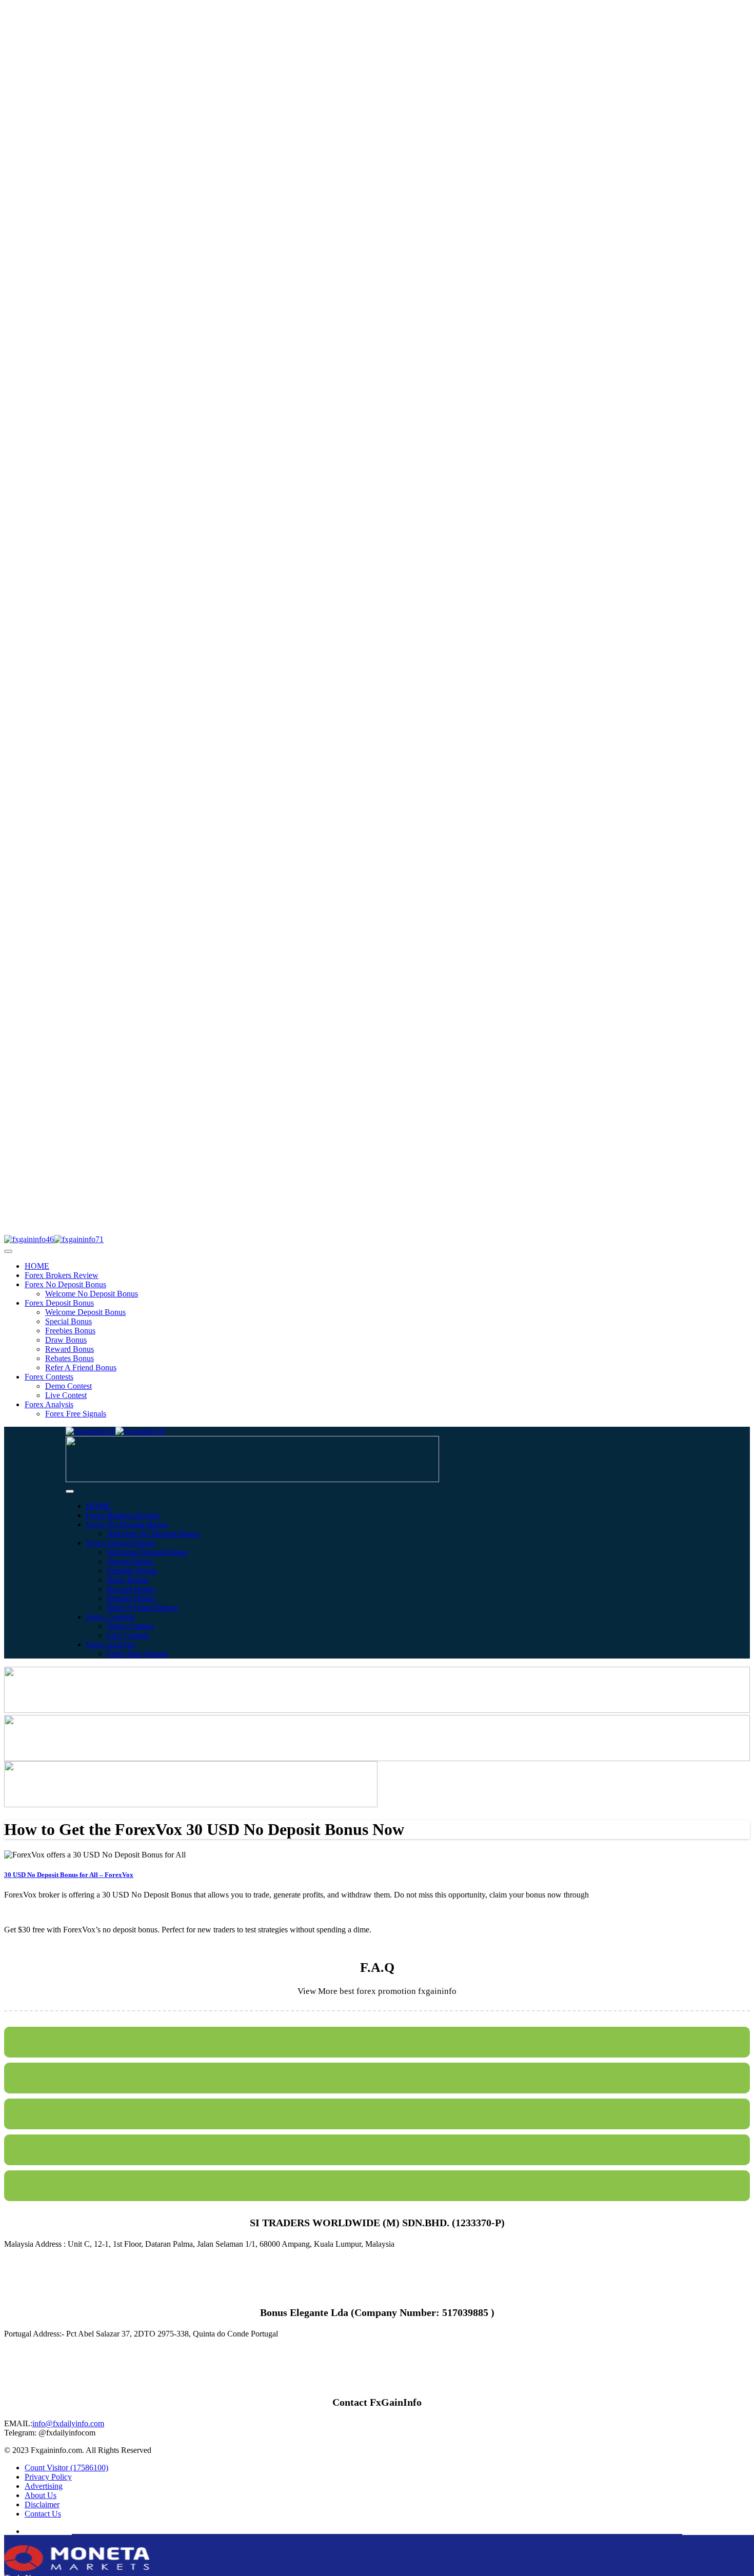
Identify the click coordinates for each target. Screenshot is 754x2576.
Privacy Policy (48, 2477)
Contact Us (43, 2514)
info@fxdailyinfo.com (68, 2423)
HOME (37, 1266)
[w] (377, 1710)
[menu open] (70, 1491)
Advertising (44, 2486)
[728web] (377, 1758)
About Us (41, 2495)
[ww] (252, 1479)
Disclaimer (42, 2504)
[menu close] (8, 1251)
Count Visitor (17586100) (66, 2468)
